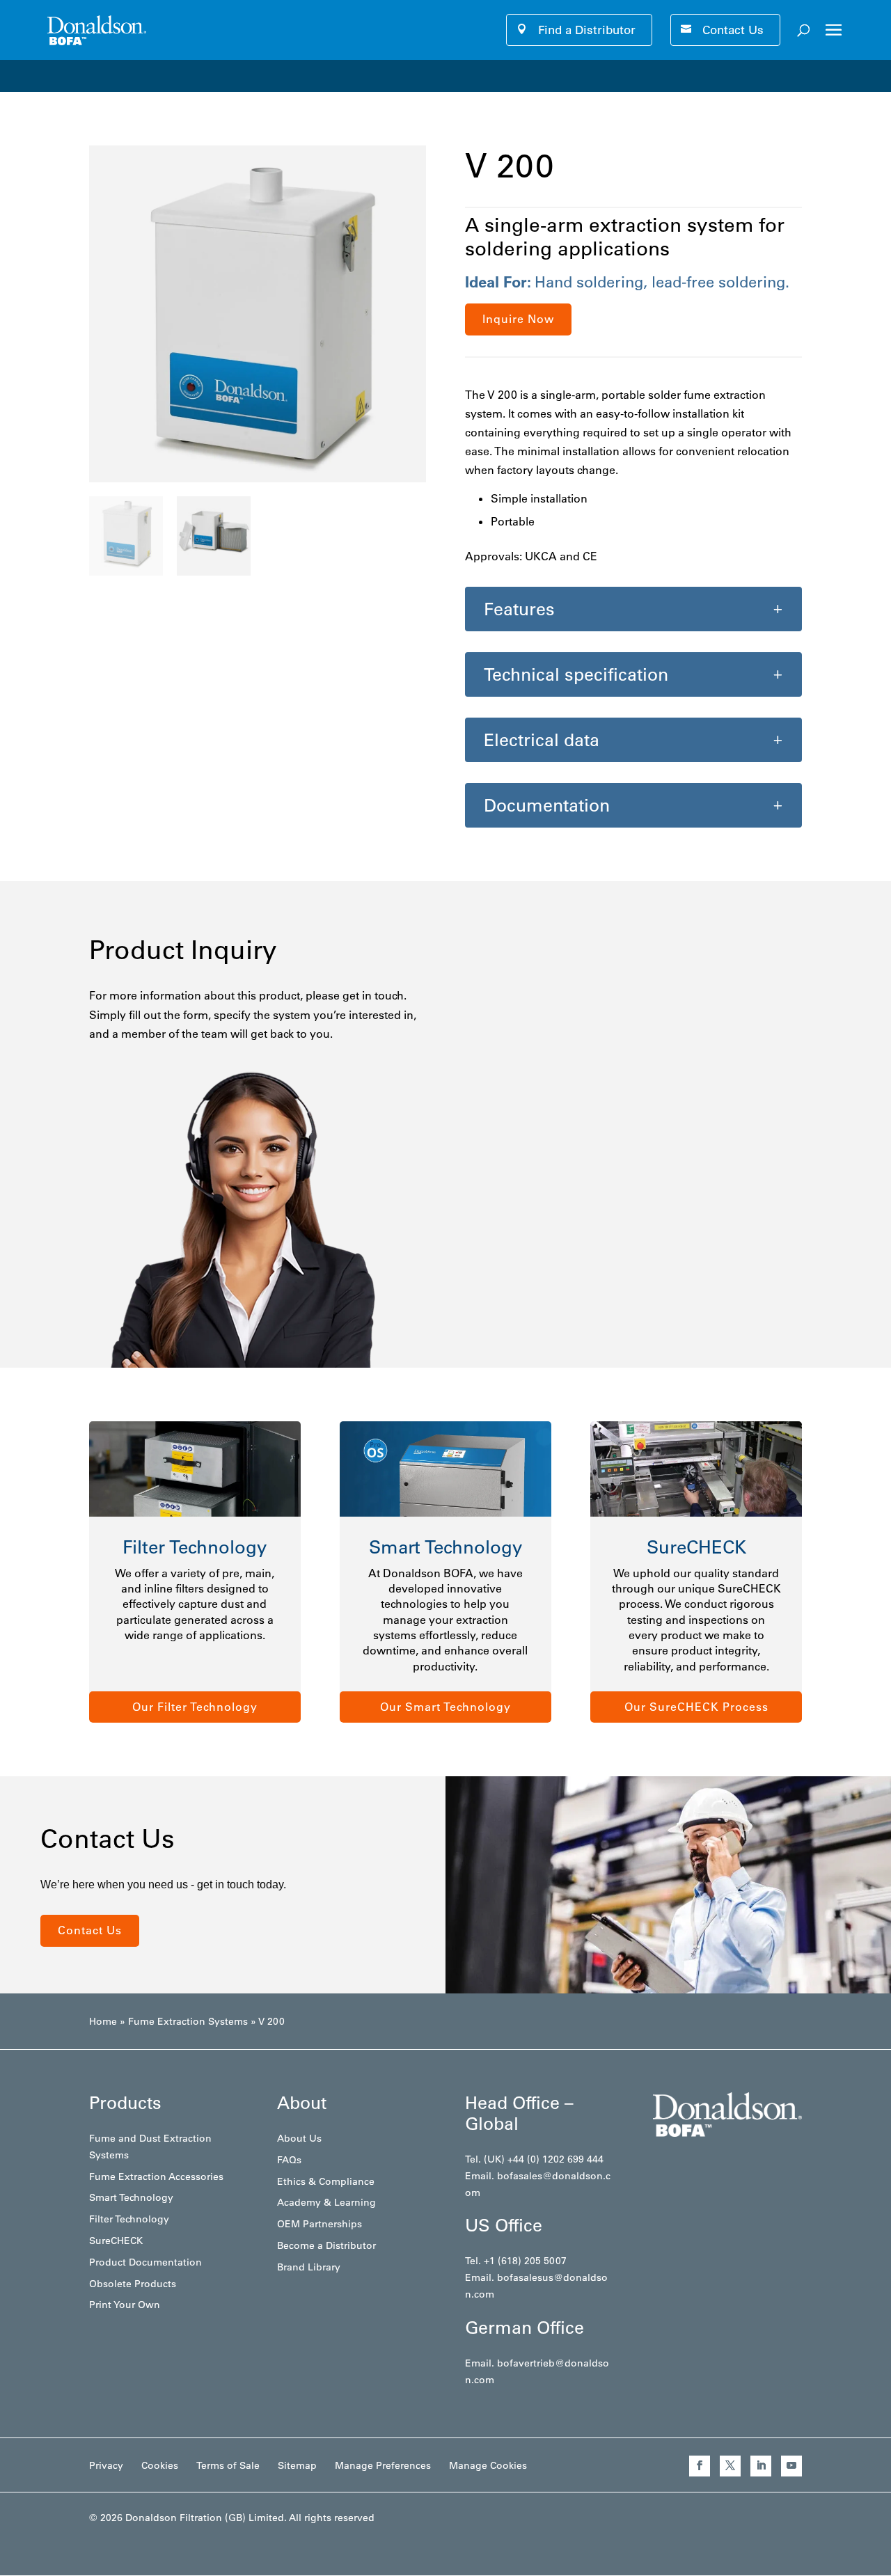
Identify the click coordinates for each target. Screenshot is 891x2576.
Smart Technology (131, 2197)
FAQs (289, 2160)
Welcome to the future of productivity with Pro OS (157, 75)
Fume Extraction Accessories (156, 2176)
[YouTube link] (791, 2466)
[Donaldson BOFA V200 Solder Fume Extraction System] (258, 478)
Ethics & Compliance (326, 2181)
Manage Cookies (488, 2465)
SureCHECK (116, 2241)
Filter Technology (129, 2219)
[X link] (730, 2466)
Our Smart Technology (445, 1707)
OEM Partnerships (320, 2224)
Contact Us (733, 30)
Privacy (106, 2465)
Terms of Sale (228, 2465)
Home (103, 2021)
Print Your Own (125, 2305)
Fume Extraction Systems (188, 2021)
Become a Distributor (326, 2245)
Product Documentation (145, 2262)
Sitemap (297, 2465)
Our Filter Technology (195, 1707)
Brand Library (309, 2267)
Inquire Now (518, 319)
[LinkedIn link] (761, 2466)
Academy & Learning (326, 2202)
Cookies (160, 2465)
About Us (299, 2138)
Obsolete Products (133, 2284)
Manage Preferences (383, 2465)
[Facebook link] (700, 2466)
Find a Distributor (587, 30)
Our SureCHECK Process (696, 1707)
